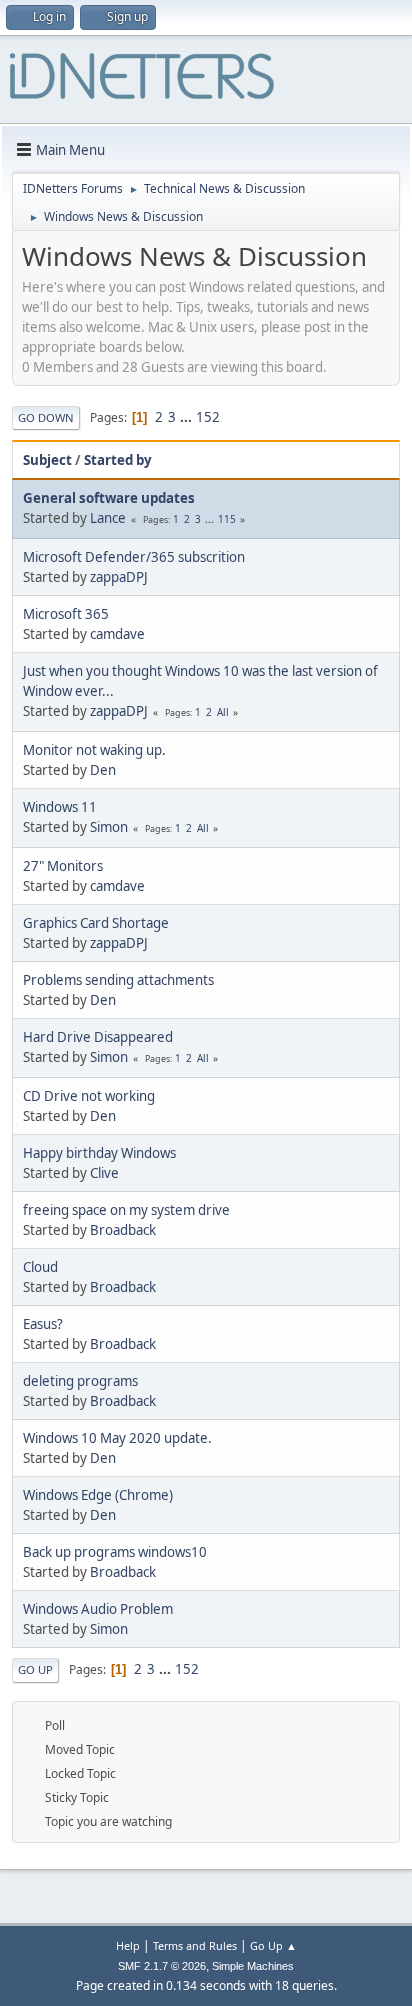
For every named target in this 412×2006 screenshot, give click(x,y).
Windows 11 (60, 807)
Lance (108, 518)
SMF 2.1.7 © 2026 (162, 1966)
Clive (104, 1173)
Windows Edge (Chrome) (98, 1495)
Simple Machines (253, 1966)
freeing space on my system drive (126, 1210)
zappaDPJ (119, 577)
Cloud (40, 1267)
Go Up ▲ (273, 1945)
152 (208, 417)
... (187, 417)
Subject (47, 460)
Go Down (46, 417)
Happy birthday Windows (99, 1153)
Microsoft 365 (66, 614)
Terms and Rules (195, 1945)
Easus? (43, 1324)
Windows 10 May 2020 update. (117, 1438)
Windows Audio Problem (98, 1609)
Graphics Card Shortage (96, 923)
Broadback (123, 1230)
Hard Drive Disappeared (98, 1037)
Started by (118, 460)
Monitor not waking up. (94, 750)
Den (103, 770)
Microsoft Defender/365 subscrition (134, 557)
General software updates (109, 498)
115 (227, 519)
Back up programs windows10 (115, 1552)
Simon (109, 827)
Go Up (35, 1669)
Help (128, 1945)
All (223, 712)
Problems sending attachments (118, 980)
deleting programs (80, 1381)
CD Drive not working (89, 1096)
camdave (117, 634)
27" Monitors (63, 866)
